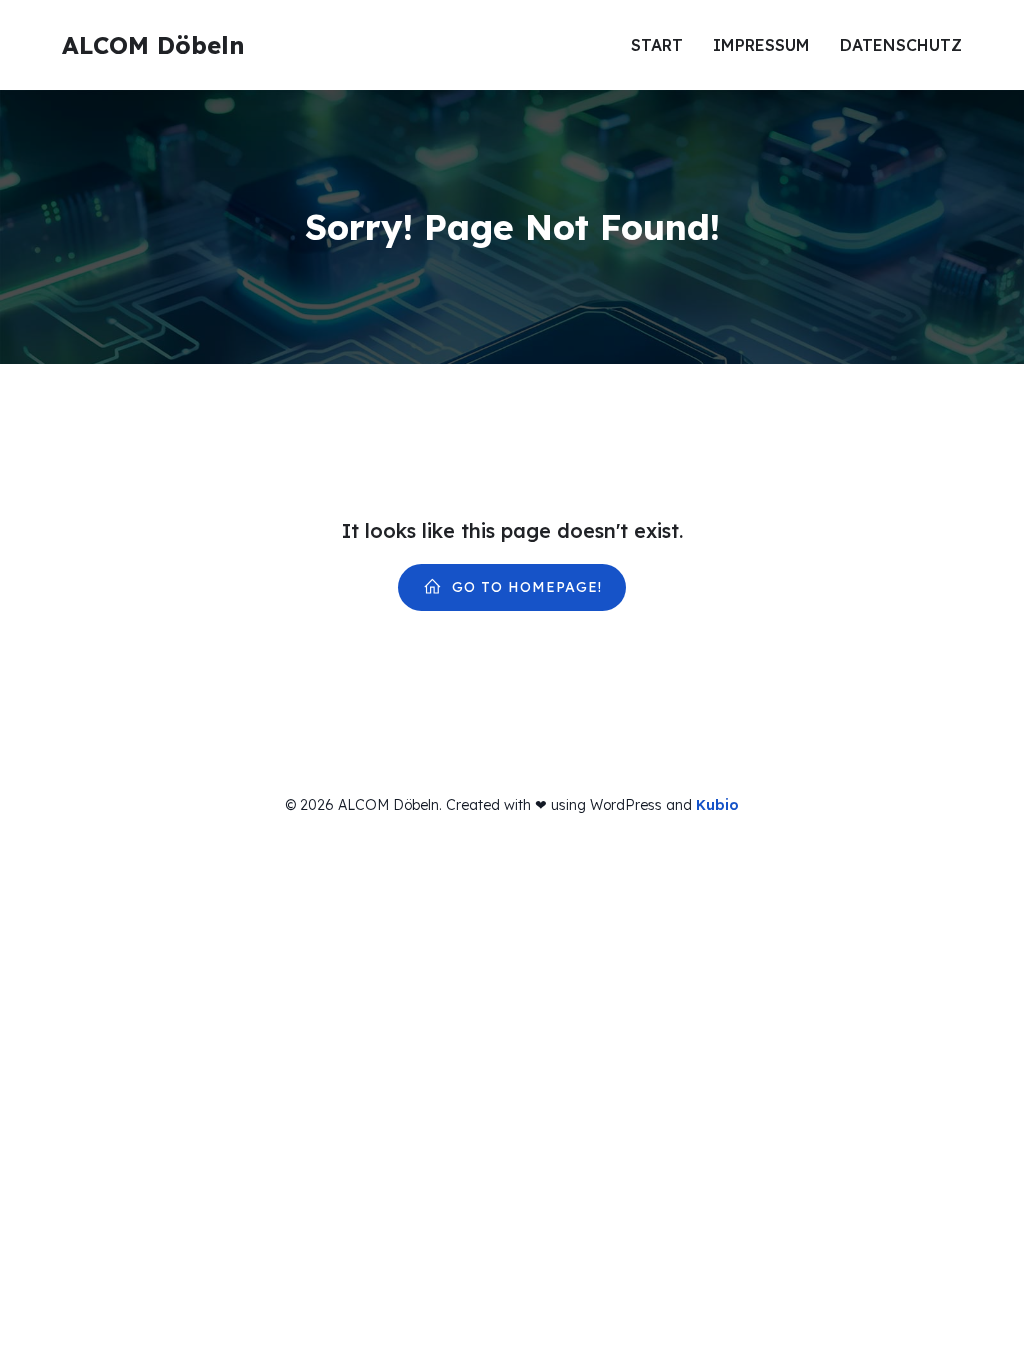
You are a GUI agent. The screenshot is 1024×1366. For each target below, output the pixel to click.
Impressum (761, 45)
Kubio (717, 805)
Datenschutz (901, 45)
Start (657, 45)
